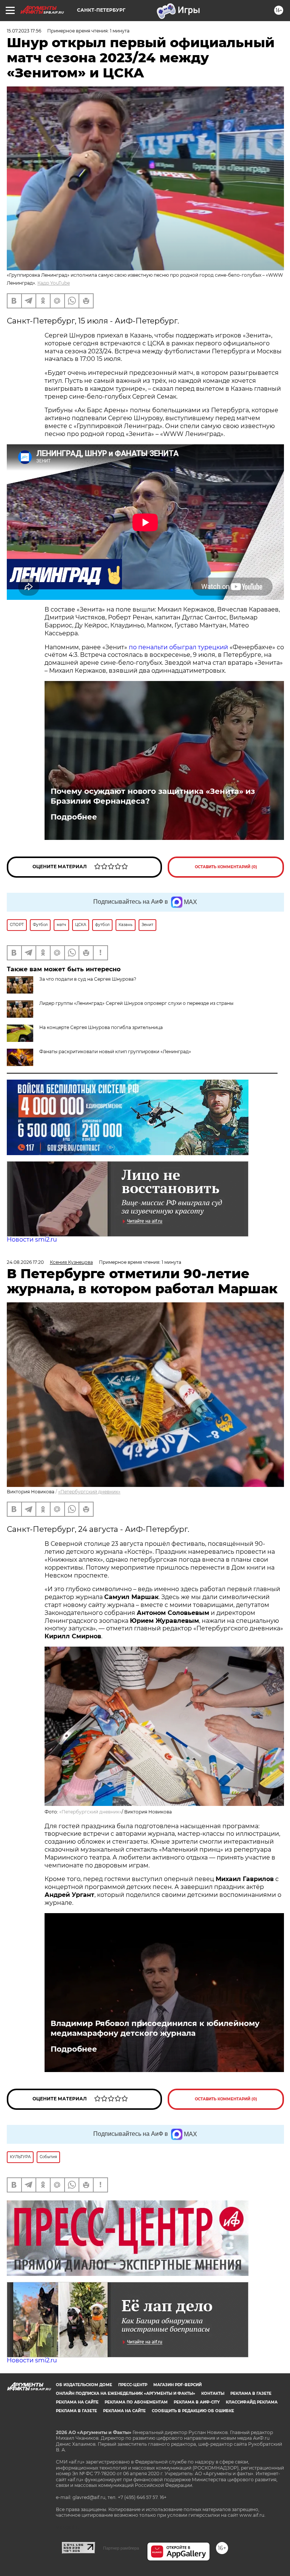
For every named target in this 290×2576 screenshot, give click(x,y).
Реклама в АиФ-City (197, 2402)
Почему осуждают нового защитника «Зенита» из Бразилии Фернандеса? (153, 796)
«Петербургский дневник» (89, 1492)
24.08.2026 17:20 (25, 1262)
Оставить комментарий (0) (226, 867)
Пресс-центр (133, 2385)
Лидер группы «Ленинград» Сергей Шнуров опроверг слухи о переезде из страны (136, 1003)
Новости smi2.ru (32, 1239)
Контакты (213, 2393)
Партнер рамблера (121, 2548)
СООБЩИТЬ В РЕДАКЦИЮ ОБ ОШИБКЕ (193, 2411)
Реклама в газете (251, 2393)
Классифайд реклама (252, 2402)
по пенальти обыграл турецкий (178, 647)
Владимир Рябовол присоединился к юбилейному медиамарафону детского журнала (155, 2028)
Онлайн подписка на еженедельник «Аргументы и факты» (126, 2393)
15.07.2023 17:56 (24, 31)
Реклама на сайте (77, 2402)
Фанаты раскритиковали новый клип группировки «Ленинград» (115, 1052)
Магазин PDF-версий (177, 2385)
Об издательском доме (84, 2385)
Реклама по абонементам (136, 2402)
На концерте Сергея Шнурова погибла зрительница (101, 1027)
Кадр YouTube (54, 283)
